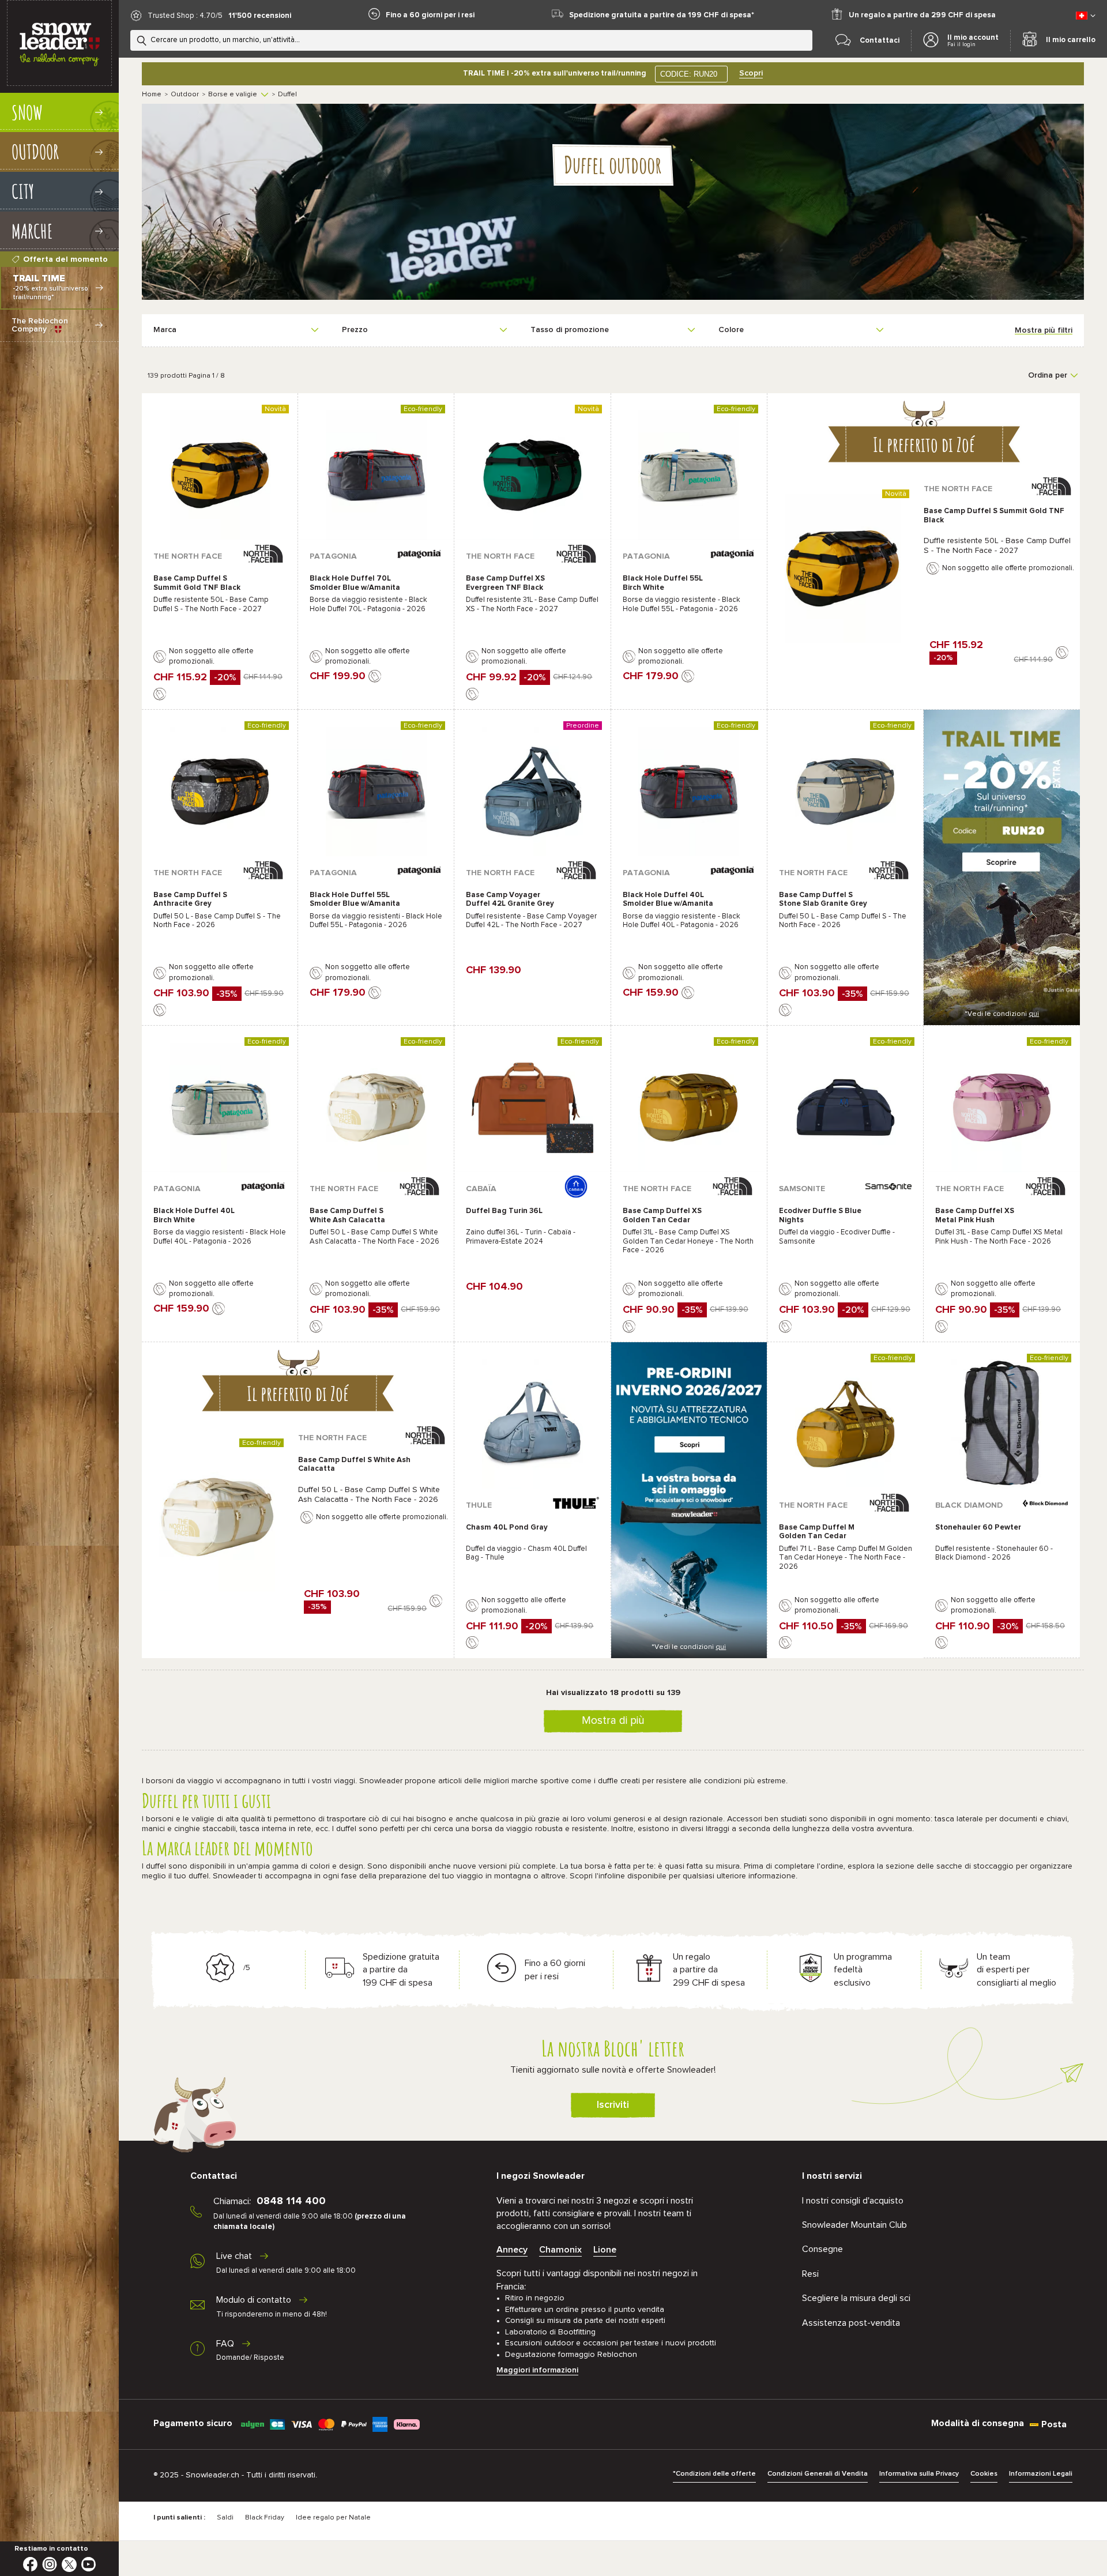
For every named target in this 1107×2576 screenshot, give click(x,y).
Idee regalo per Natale (333, 2518)
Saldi (225, 2518)
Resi (810, 2274)
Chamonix (560, 2250)
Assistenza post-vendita (851, 2323)
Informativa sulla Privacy (919, 2474)
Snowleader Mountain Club (854, 2225)
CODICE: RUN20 (689, 74)
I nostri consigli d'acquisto (853, 2201)
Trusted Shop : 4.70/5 (185, 16)
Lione (605, 2250)
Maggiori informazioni (537, 2370)
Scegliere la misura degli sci (856, 2298)
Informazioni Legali (1041, 2474)
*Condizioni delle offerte (714, 2474)
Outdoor (185, 95)
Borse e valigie (233, 95)
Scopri (751, 73)
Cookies (984, 2474)
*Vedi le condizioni (1002, 1014)
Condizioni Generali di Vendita (818, 2474)
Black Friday (265, 2518)
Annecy (512, 2250)
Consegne (822, 2249)
